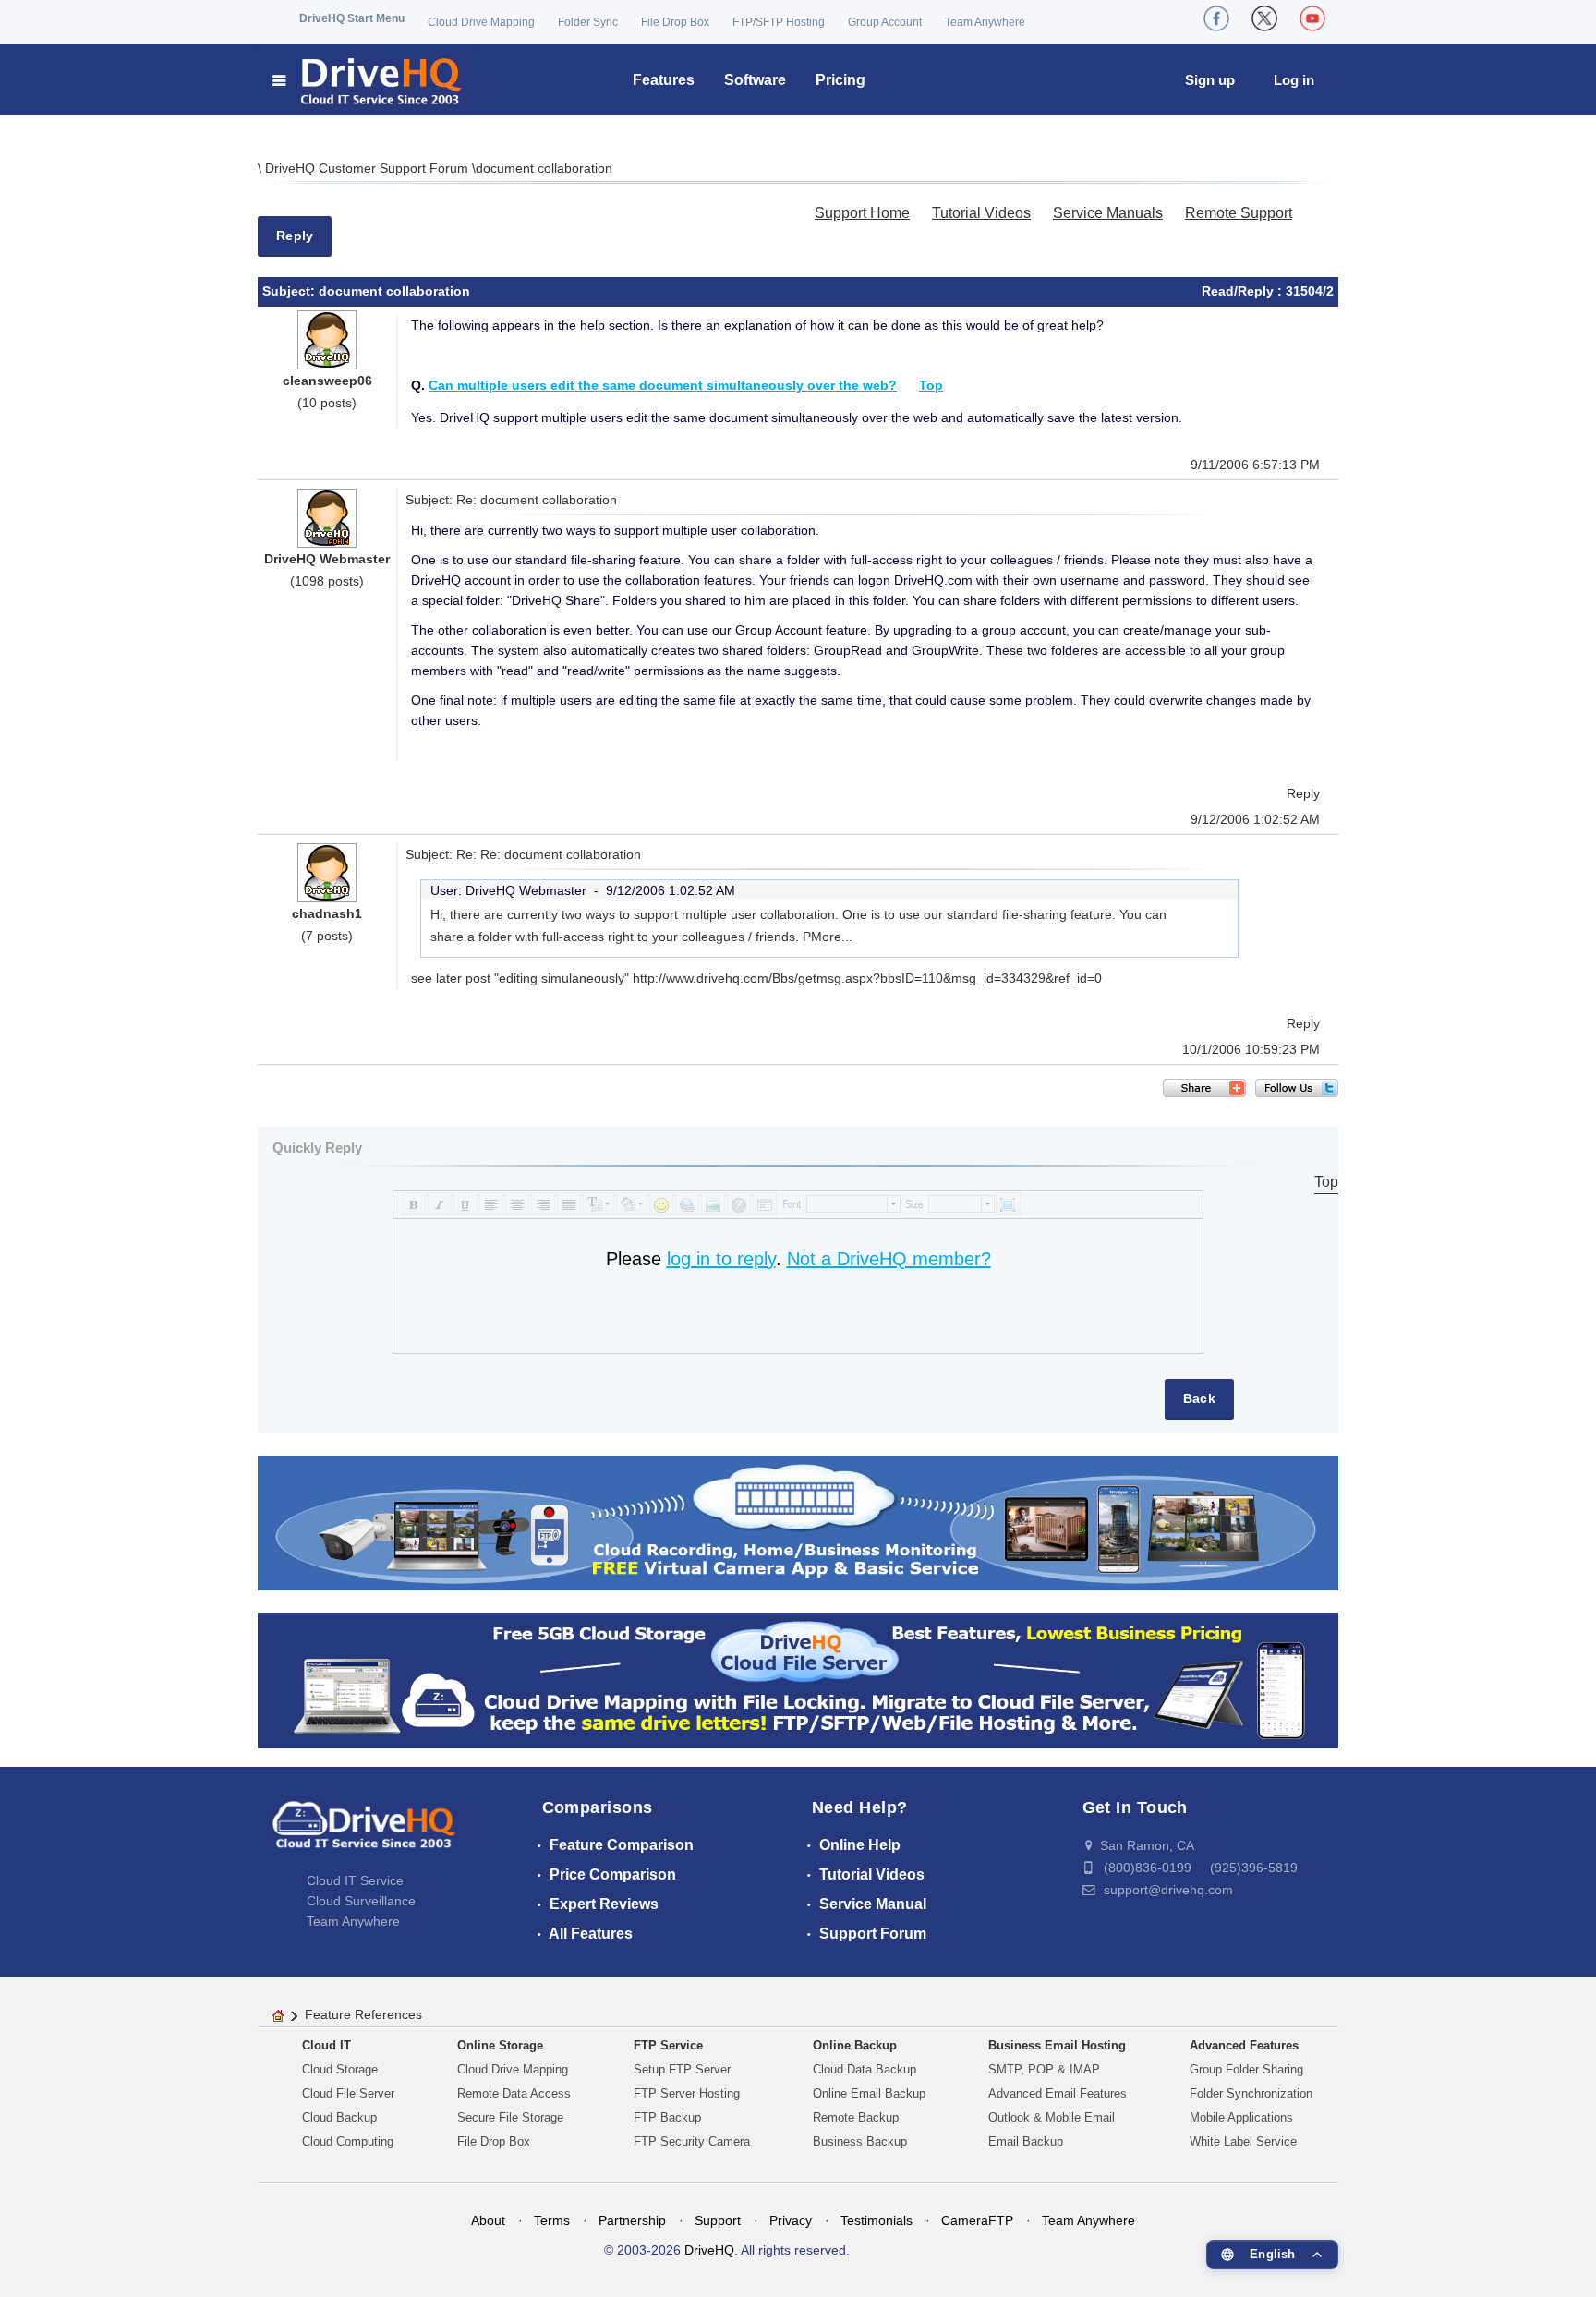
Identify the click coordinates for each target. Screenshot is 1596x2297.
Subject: (290, 291)
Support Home (862, 213)
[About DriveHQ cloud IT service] (364, 1833)
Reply (295, 236)
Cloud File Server (348, 2093)
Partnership (632, 2220)
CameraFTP (977, 2220)
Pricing (840, 80)
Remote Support (1239, 213)
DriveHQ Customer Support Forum (369, 168)
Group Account (885, 22)
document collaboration (544, 168)
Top (931, 385)
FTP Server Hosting (687, 2093)
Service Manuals (1108, 213)
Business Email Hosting (1057, 2045)
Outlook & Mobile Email (1052, 2117)
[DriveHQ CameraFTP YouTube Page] (1312, 18)
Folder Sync (588, 22)
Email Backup (1026, 2141)
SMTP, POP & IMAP (1044, 2069)
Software (755, 80)
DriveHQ (709, 2250)
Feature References (363, 2014)
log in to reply (721, 1259)
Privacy (791, 2220)
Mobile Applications (1241, 2117)
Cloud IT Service (355, 1880)
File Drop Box (675, 22)
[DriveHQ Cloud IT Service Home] (368, 80)
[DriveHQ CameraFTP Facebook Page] (1216, 18)
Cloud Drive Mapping (481, 22)
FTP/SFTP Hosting (779, 22)
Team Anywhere (985, 22)
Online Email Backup (869, 2093)
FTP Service (668, 2045)
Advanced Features (1244, 2045)
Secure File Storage (510, 2117)
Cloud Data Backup (864, 2069)
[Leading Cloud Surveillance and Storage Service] (798, 1522)
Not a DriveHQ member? (889, 1259)
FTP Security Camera (692, 2141)
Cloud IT (326, 2045)
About (488, 2220)
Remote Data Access (514, 2093)
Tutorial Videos (981, 213)
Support (718, 2220)
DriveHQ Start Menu (352, 18)
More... (832, 937)
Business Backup (860, 2141)
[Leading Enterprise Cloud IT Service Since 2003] (798, 1680)
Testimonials (877, 2220)
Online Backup (855, 2045)
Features (664, 80)
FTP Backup (667, 2117)
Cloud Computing (348, 2141)
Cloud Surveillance (361, 1901)
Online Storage (500, 2045)
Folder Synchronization (1251, 2093)
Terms (552, 2220)
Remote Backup (856, 2117)
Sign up (1210, 80)
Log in (1294, 80)
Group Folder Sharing (1246, 2069)
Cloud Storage (340, 2069)
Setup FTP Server (682, 2069)
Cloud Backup (339, 2117)
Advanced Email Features (1058, 2093)
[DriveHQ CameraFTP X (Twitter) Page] (1264, 18)
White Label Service (1243, 2141)
